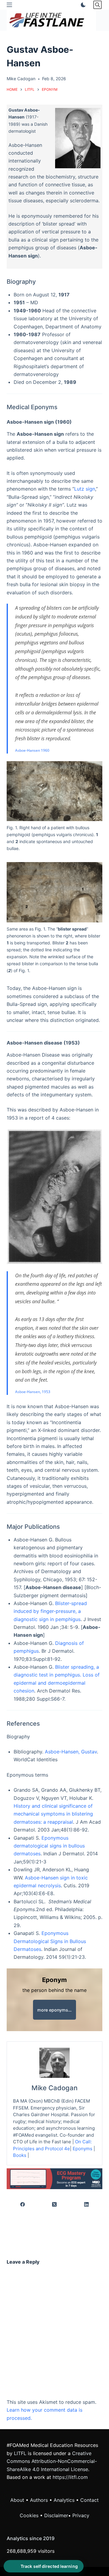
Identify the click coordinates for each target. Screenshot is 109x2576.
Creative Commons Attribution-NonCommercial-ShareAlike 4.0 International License (52, 2461)
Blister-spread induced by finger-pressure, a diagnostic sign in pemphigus (50, 1611)
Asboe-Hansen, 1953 (33, 1392)
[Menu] (9, 5)
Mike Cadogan (54, 2088)
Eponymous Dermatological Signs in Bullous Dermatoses (50, 1941)
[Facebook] (23, 2205)
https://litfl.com (70, 2477)
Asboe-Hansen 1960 (32, 750)
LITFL (20, 2453)
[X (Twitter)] (55, 2205)
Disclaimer (56, 2515)
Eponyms (83, 2149)
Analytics (64, 2500)
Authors (39, 2500)
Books (20, 2155)
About (17, 2500)
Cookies (30, 2515)
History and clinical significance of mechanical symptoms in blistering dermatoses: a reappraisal (53, 1814)
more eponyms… (54, 2010)
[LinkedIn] (86, 2205)
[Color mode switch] (82, 5)
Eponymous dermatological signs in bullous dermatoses (49, 1846)
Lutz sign (85, 489)
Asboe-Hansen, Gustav (71, 1752)
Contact (89, 2500)
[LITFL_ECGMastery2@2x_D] (55, 2178)
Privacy (81, 2515)
